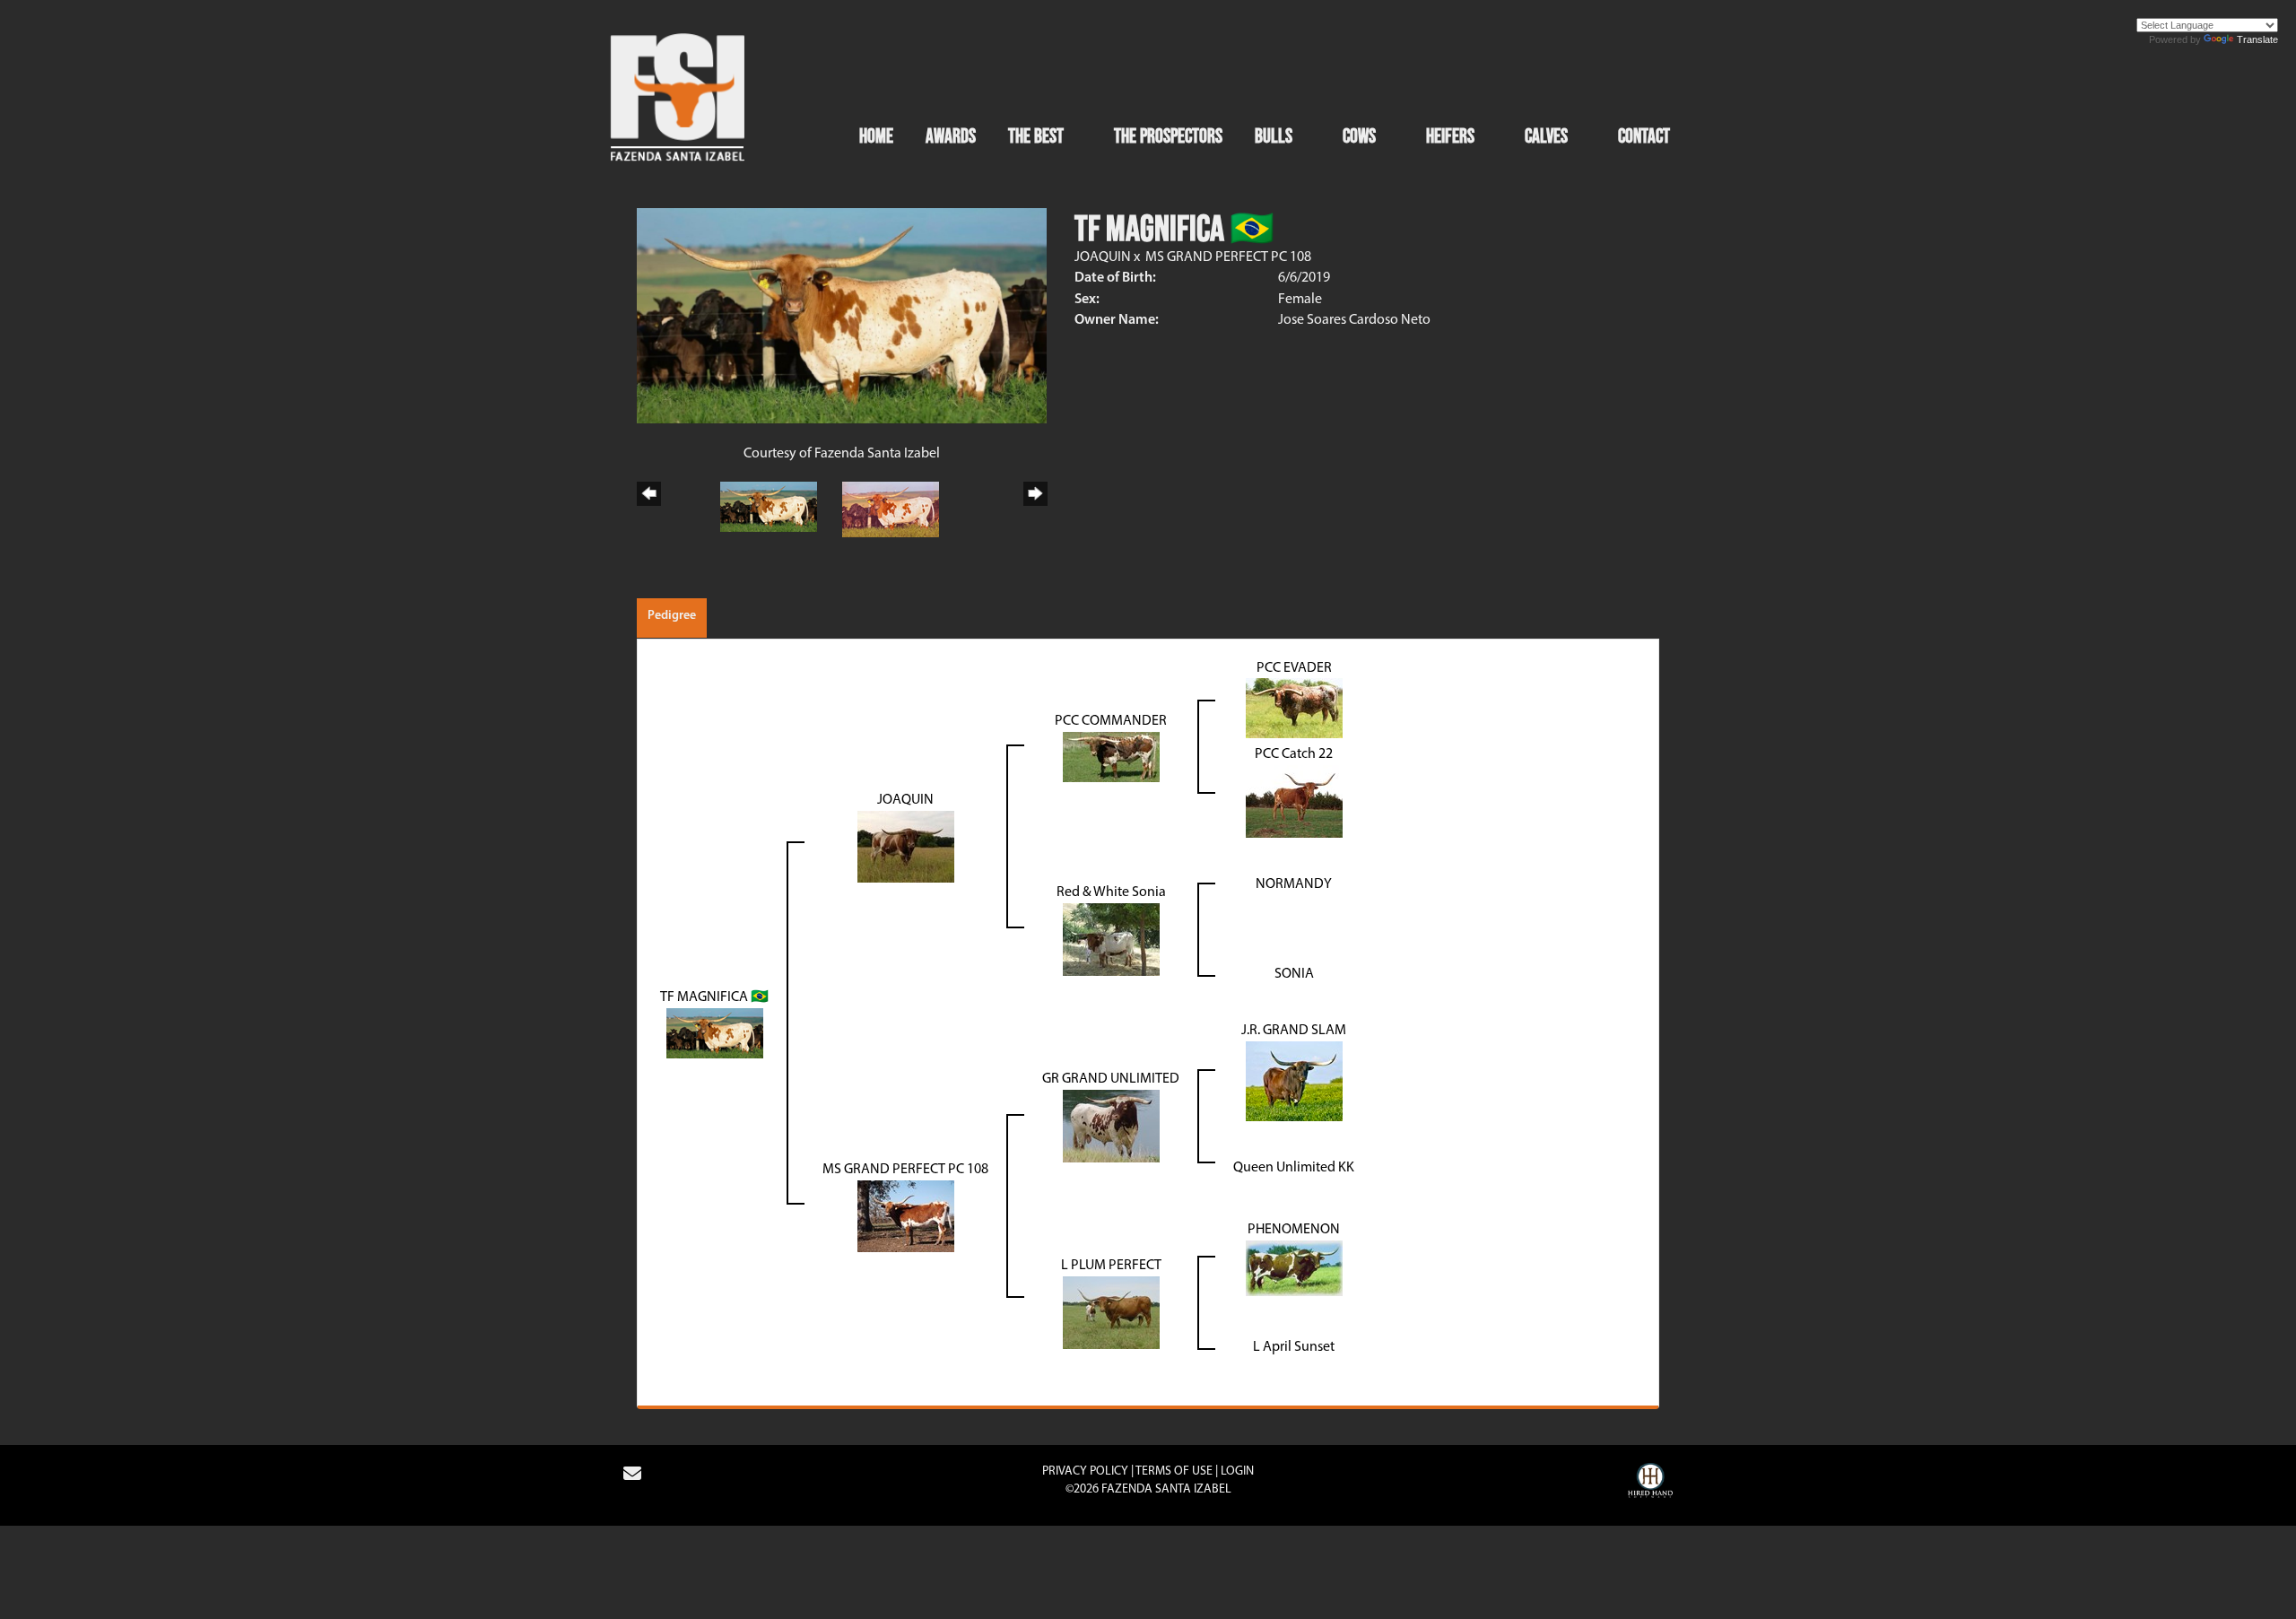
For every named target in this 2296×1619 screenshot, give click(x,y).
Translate (2257, 39)
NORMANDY (1294, 884)
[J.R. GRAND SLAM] (1294, 1082)
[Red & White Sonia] (1111, 940)
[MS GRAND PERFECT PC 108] (906, 1216)
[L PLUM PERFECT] (1111, 1312)
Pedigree (672, 616)
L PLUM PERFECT (1111, 1266)
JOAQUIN (1103, 257)
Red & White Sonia (1111, 892)
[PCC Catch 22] (1294, 802)
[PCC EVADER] (1294, 709)
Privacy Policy (1085, 1471)
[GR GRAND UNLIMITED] (1111, 1127)
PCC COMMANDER (1111, 721)
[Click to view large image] (842, 316)
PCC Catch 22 (1294, 754)
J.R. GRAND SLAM (1294, 1031)
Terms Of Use (1174, 1471)
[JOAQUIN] (906, 847)
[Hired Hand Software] (1650, 1483)
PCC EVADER (1294, 668)
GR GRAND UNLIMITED (1111, 1079)
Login (1237, 1471)
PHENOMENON (1294, 1230)
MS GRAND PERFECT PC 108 (1228, 257)
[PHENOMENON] (1294, 1267)
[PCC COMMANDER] (1111, 757)
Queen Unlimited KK (1294, 1168)
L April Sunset (1294, 1347)
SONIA (1294, 974)
